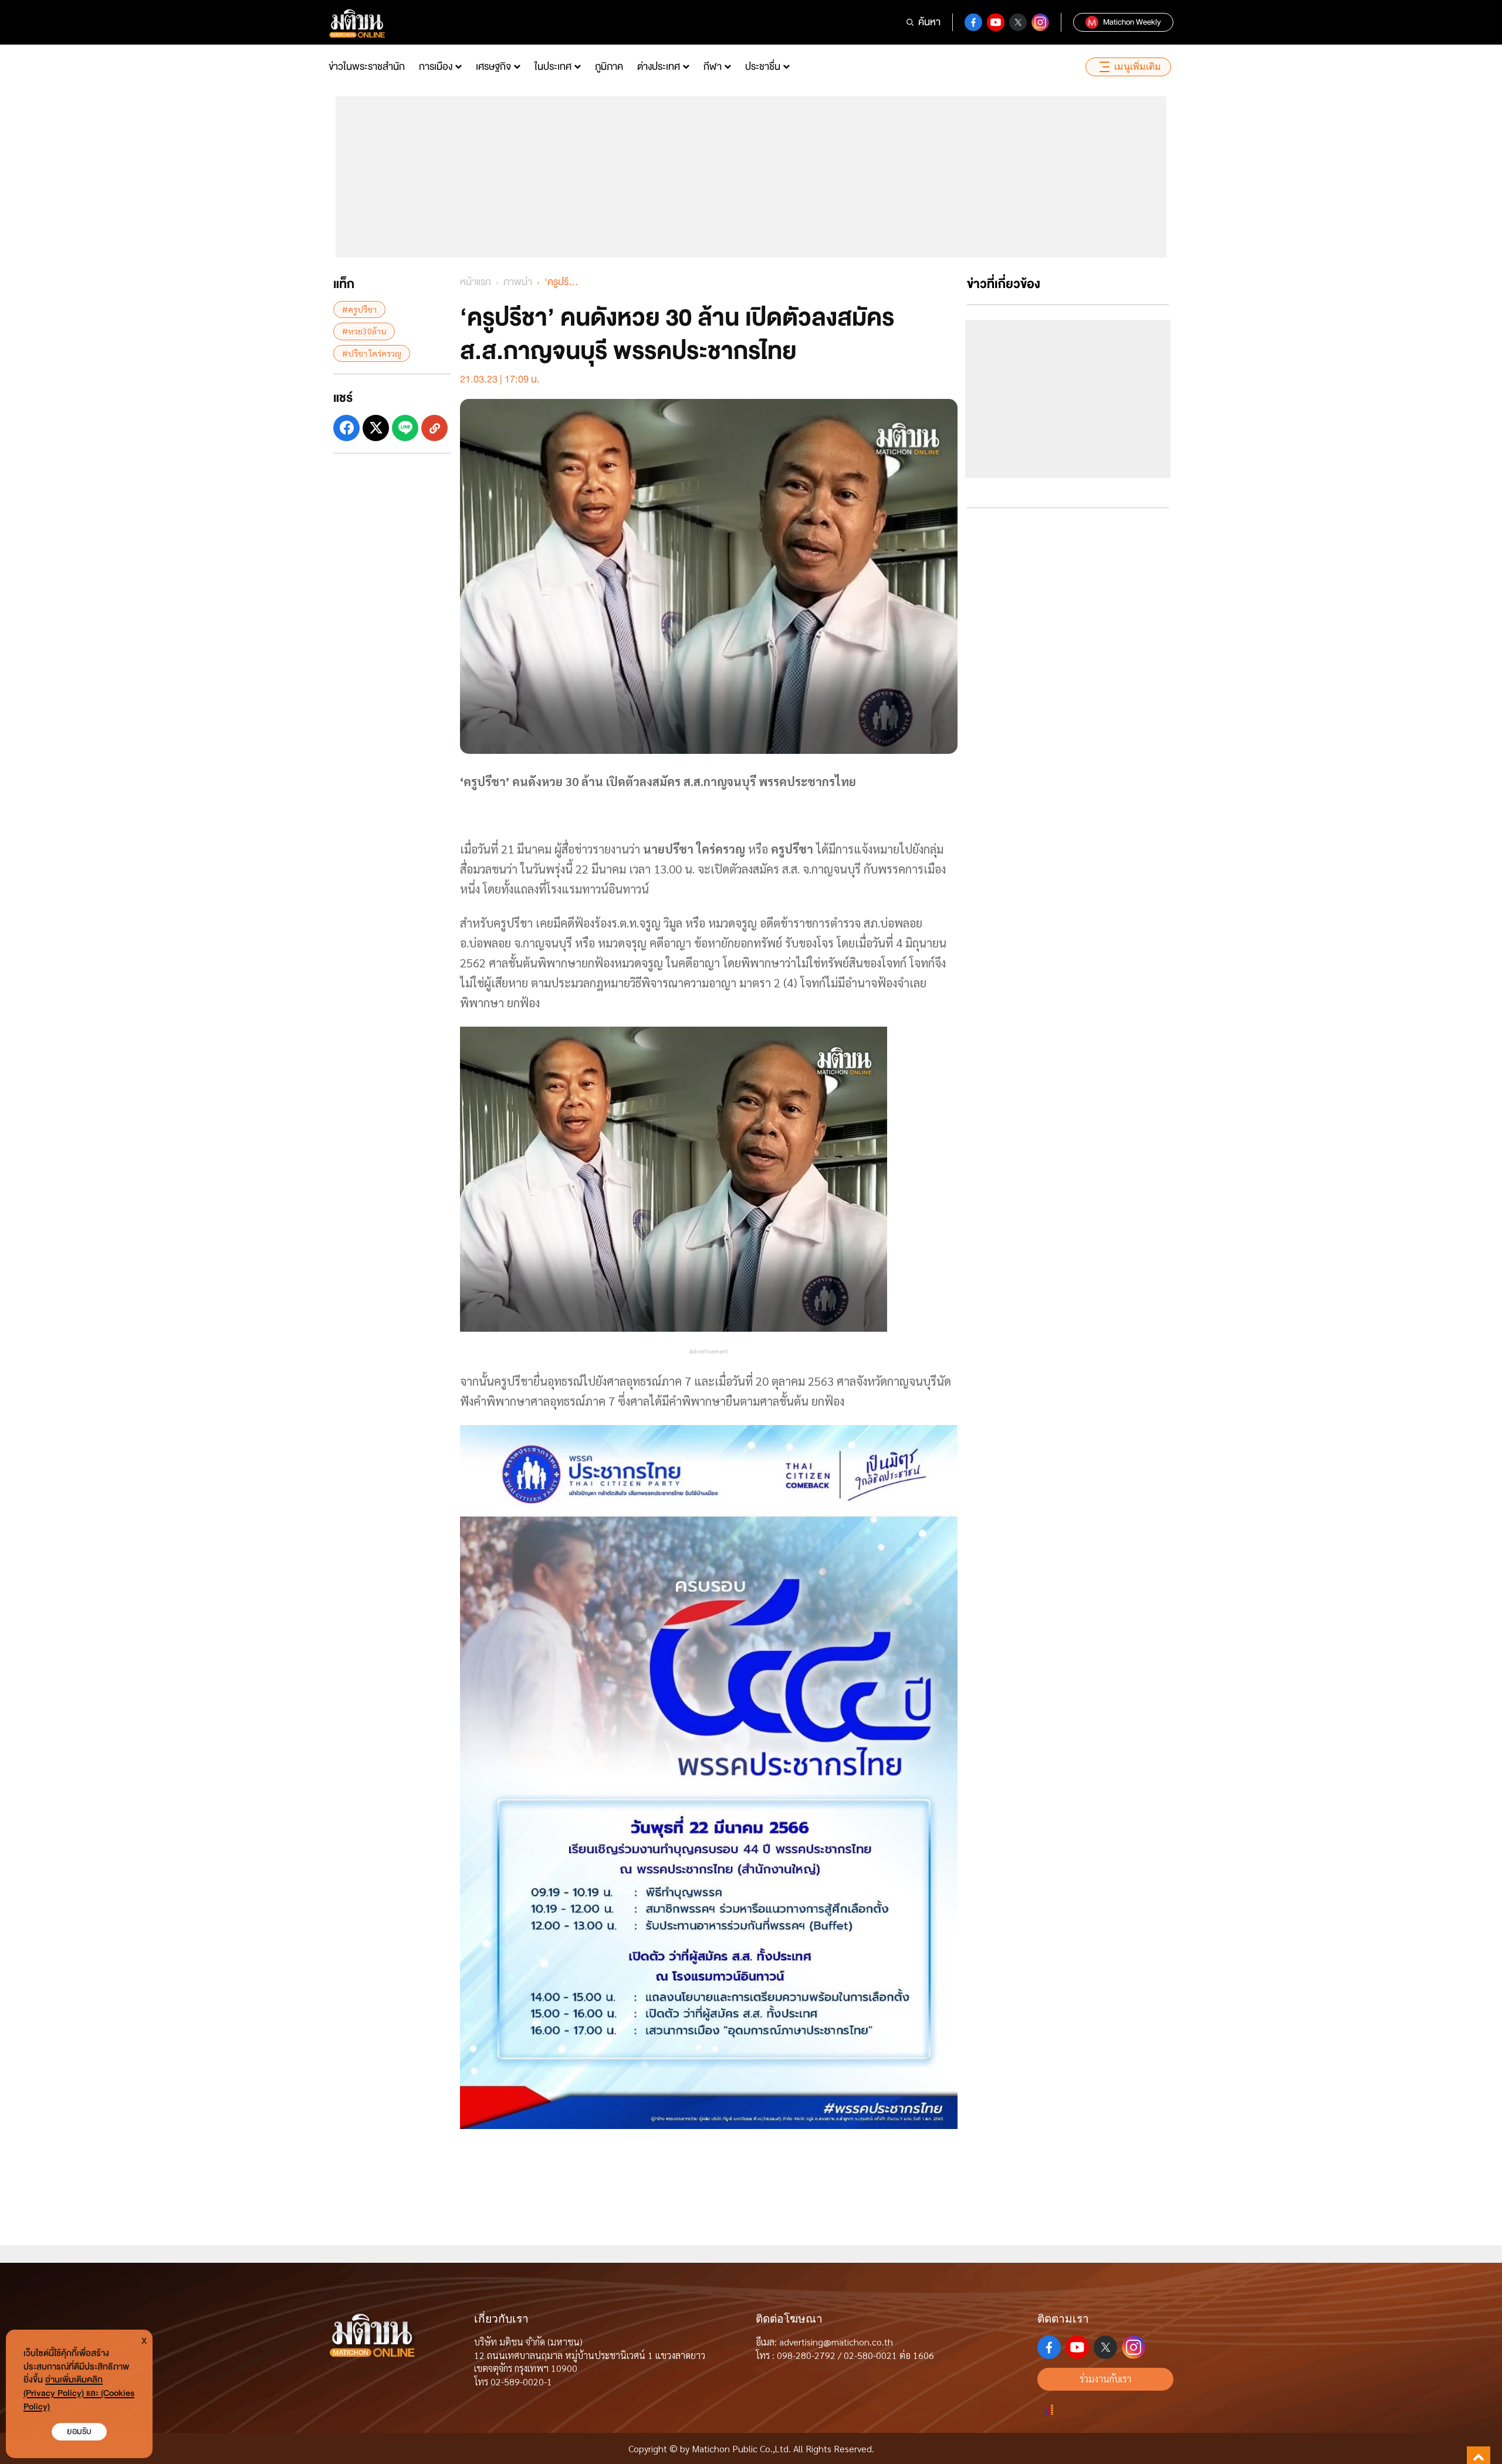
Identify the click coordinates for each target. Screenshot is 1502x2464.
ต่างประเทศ (659, 67)
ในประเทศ (553, 67)
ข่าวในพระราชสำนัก (367, 67)
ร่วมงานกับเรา (1105, 2379)
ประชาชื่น (763, 67)
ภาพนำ (518, 282)
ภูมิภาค (609, 67)
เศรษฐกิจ (493, 67)
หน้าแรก (476, 282)
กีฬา (713, 67)
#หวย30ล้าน (364, 331)
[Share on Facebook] (346, 428)
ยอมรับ (79, 2431)
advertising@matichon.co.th (836, 2342)
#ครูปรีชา (359, 309)
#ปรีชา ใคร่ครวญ (372, 353)
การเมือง (436, 67)
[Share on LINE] (405, 428)
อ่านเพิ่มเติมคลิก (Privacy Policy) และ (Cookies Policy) (79, 2393)
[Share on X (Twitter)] (376, 428)
